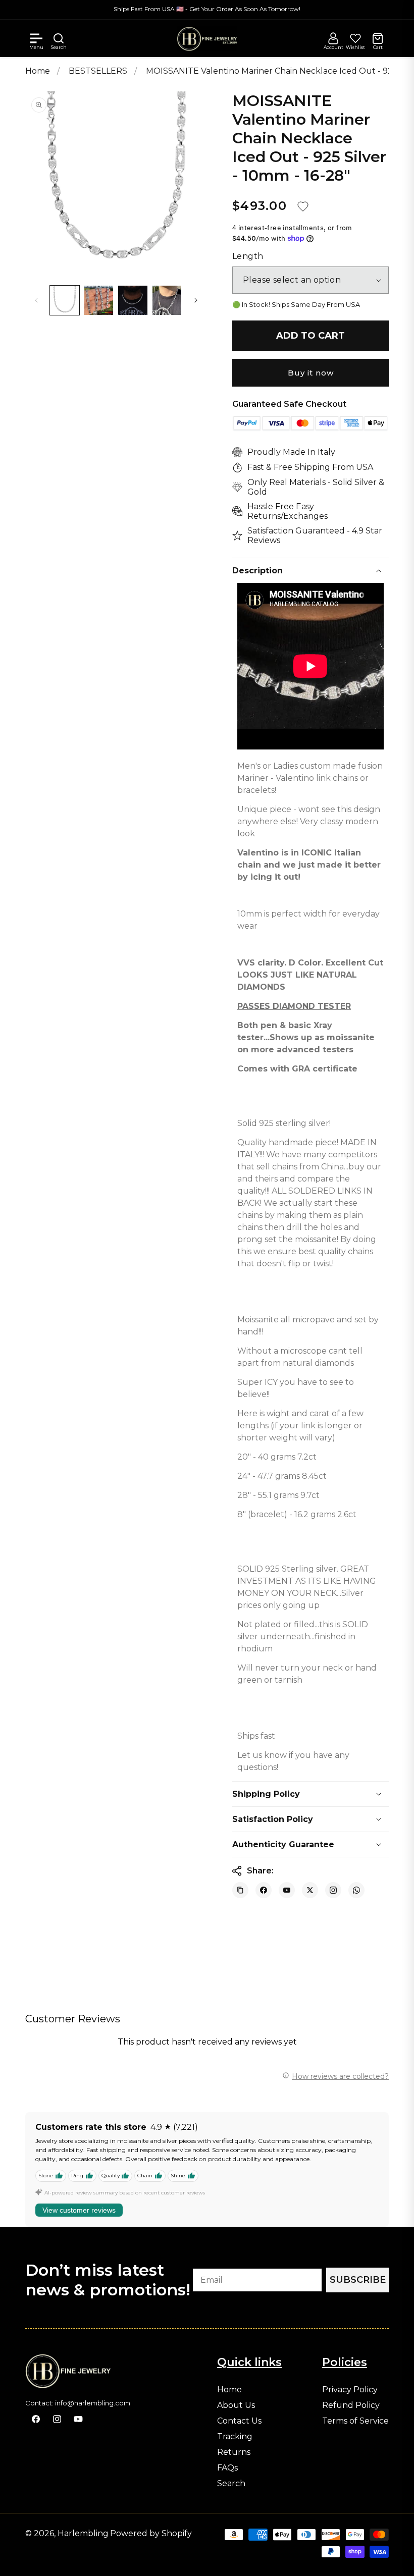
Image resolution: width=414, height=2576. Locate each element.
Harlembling (83, 2533)
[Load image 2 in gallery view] (99, 300)
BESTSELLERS (99, 71)
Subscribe (358, 2280)
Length (248, 256)
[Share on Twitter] (310, 1890)
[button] (36, 38)
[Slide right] (196, 300)
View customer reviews (79, 2210)
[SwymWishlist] (355, 38)
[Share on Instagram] (333, 1890)
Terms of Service (355, 2421)
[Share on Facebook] (264, 1890)
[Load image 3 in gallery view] (133, 300)
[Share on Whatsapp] (356, 1890)
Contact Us (239, 2421)
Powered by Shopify (151, 2533)
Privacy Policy (350, 2390)
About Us (236, 2405)
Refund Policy (351, 2405)
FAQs (227, 2468)
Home (38, 71)
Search (231, 2484)
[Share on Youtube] (287, 1890)
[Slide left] (36, 300)
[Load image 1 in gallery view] (65, 300)
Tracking (235, 2437)
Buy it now (311, 373)
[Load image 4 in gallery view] (167, 300)
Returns (234, 2452)
